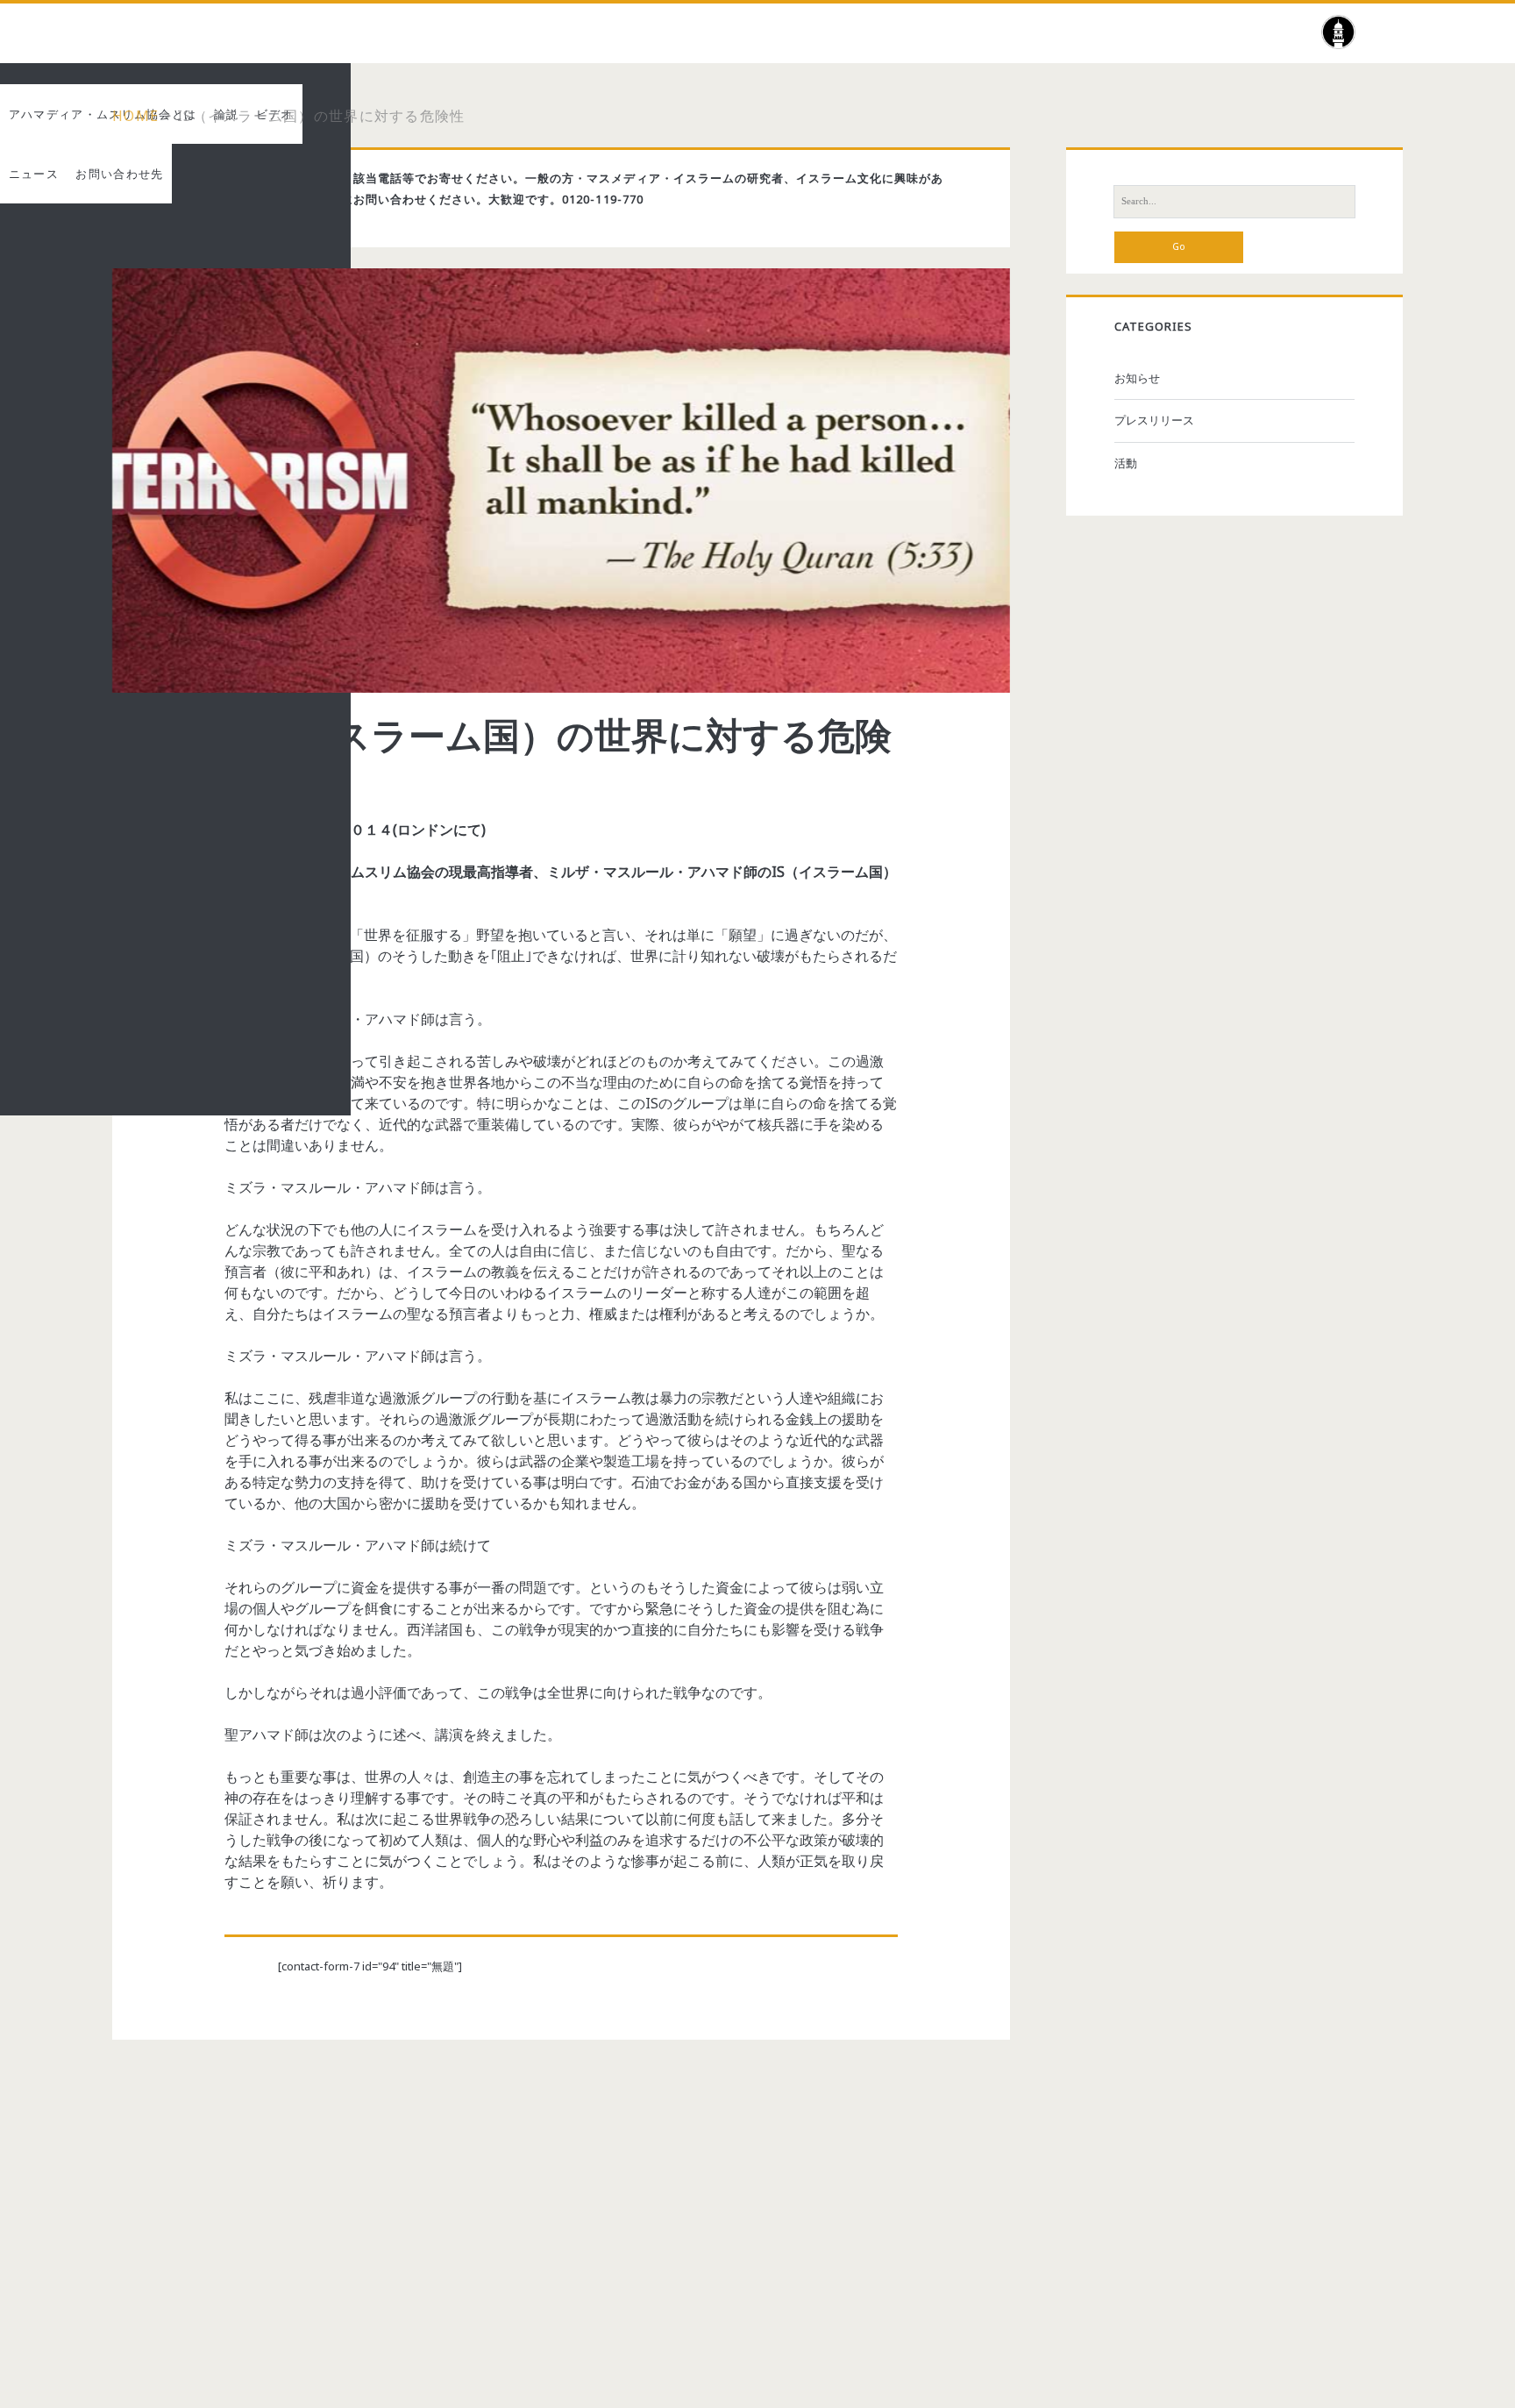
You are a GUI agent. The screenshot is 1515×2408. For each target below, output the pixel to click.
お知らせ (1137, 378)
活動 (1126, 463)
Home (135, 116)
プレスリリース (1154, 420)
